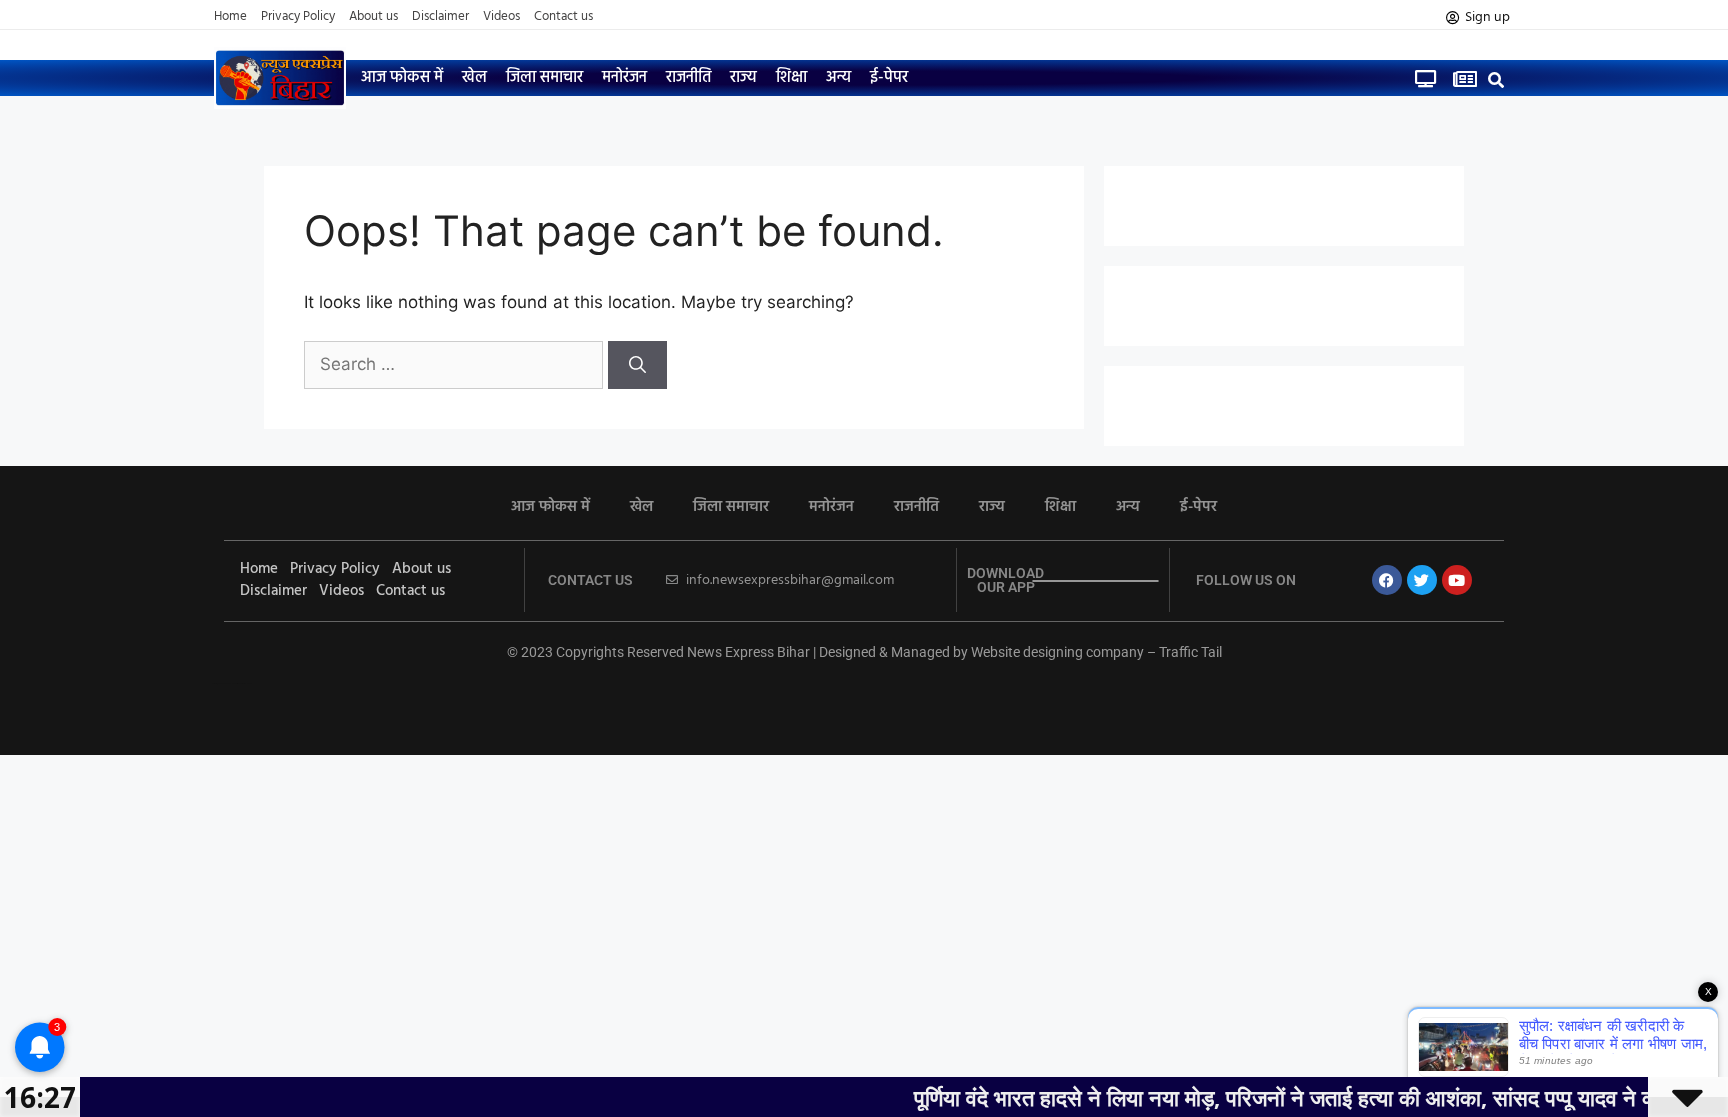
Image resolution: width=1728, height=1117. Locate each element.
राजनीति (688, 78)
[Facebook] (1387, 580)
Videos (501, 17)
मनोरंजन (624, 78)
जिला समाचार (544, 78)
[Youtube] (1457, 580)
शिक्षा (791, 78)
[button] (1496, 79)
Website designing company (1057, 652)
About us (373, 17)
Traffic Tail (1190, 652)
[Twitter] (1422, 580)
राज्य (743, 78)
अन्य (838, 78)
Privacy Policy (298, 17)
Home (230, 17)
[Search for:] (456, 364)
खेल (474, 78)
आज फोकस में (402, 78)
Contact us (563, 17)
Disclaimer (440, 17)
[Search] (637, 365)
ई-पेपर (889, 78)
